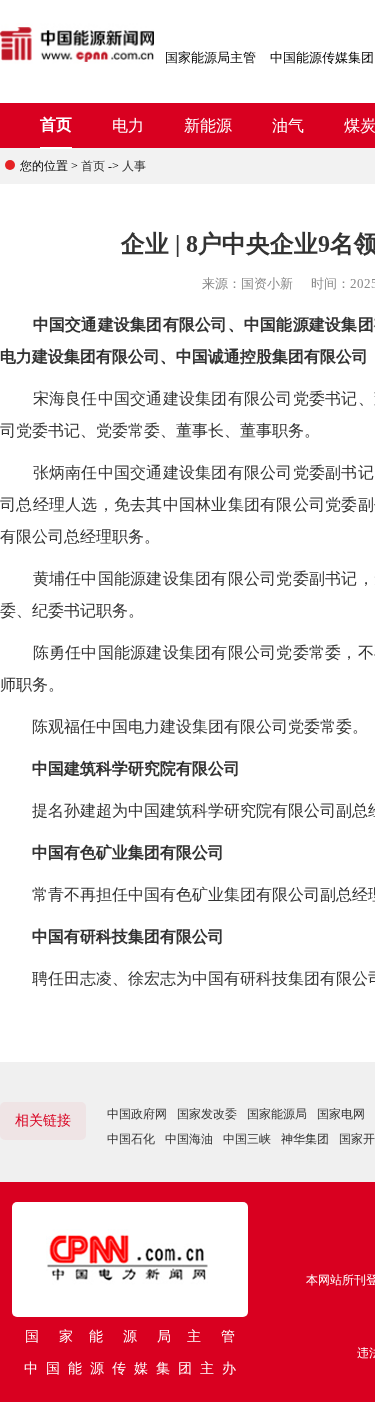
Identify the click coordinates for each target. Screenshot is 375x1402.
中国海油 (189, 1139)
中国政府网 (137, 1114)
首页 (56, 124)
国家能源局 (277, 1114)
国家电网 (341, 1114)
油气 (288, 125)
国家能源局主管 (210, 57)
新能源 (208, 125)
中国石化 (131, 1139)
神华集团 (305, 1139)
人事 (134, 166)
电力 (128, 125)
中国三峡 (247, 1139)
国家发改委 (207, 1114)
